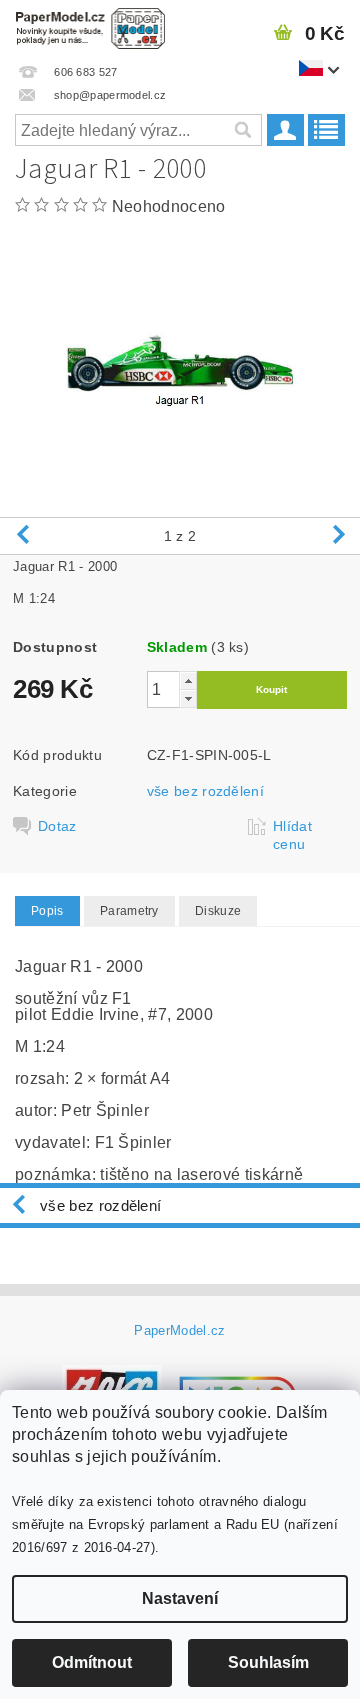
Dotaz (57, 826)
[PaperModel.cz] (90, 26)
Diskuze (218, 911)
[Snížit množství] (188, 698)
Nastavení (180, 1598)
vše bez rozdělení (205, 791)
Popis (47, 911)
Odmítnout (92, 1662)
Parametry (129, 911)
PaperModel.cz (179, 1330)
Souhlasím (268, 1662)
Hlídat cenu (292, 835)
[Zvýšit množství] (188, 680)
